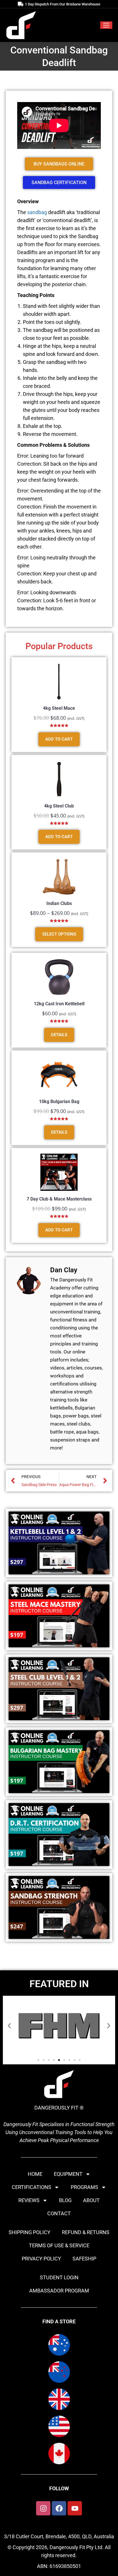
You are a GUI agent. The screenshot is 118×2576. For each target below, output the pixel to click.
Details (59, 1035)
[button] (9, 2026)
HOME (35, 2174)
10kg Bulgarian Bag (59, 1101)
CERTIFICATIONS (32, 2187)
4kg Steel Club (59, 806)
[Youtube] (75, 2508)
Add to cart (59, 739)
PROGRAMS (84, 2187)
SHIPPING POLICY (29, 2232)
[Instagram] (43, 2508)
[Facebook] (59, 2508)
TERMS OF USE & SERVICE (59, 2245)
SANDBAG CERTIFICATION (59, 183)
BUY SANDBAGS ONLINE (59, 164)
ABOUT (91, 2200)
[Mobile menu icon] (106, 25)
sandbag (37, 212)
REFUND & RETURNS (86, 2232)
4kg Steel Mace (59, 708)
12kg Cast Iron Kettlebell (59, 1004)
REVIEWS (29, 2200)
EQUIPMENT (68, 2174)
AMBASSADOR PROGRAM (59, 2291)
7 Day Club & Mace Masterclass (59, 1199)
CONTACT (59, 2213)
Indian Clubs (59, 903)
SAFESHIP (84, 2259)
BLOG (65, 2200)
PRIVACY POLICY (41, 2259)
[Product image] (59, 681)
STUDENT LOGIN (59, 2277)
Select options (59, 934)
